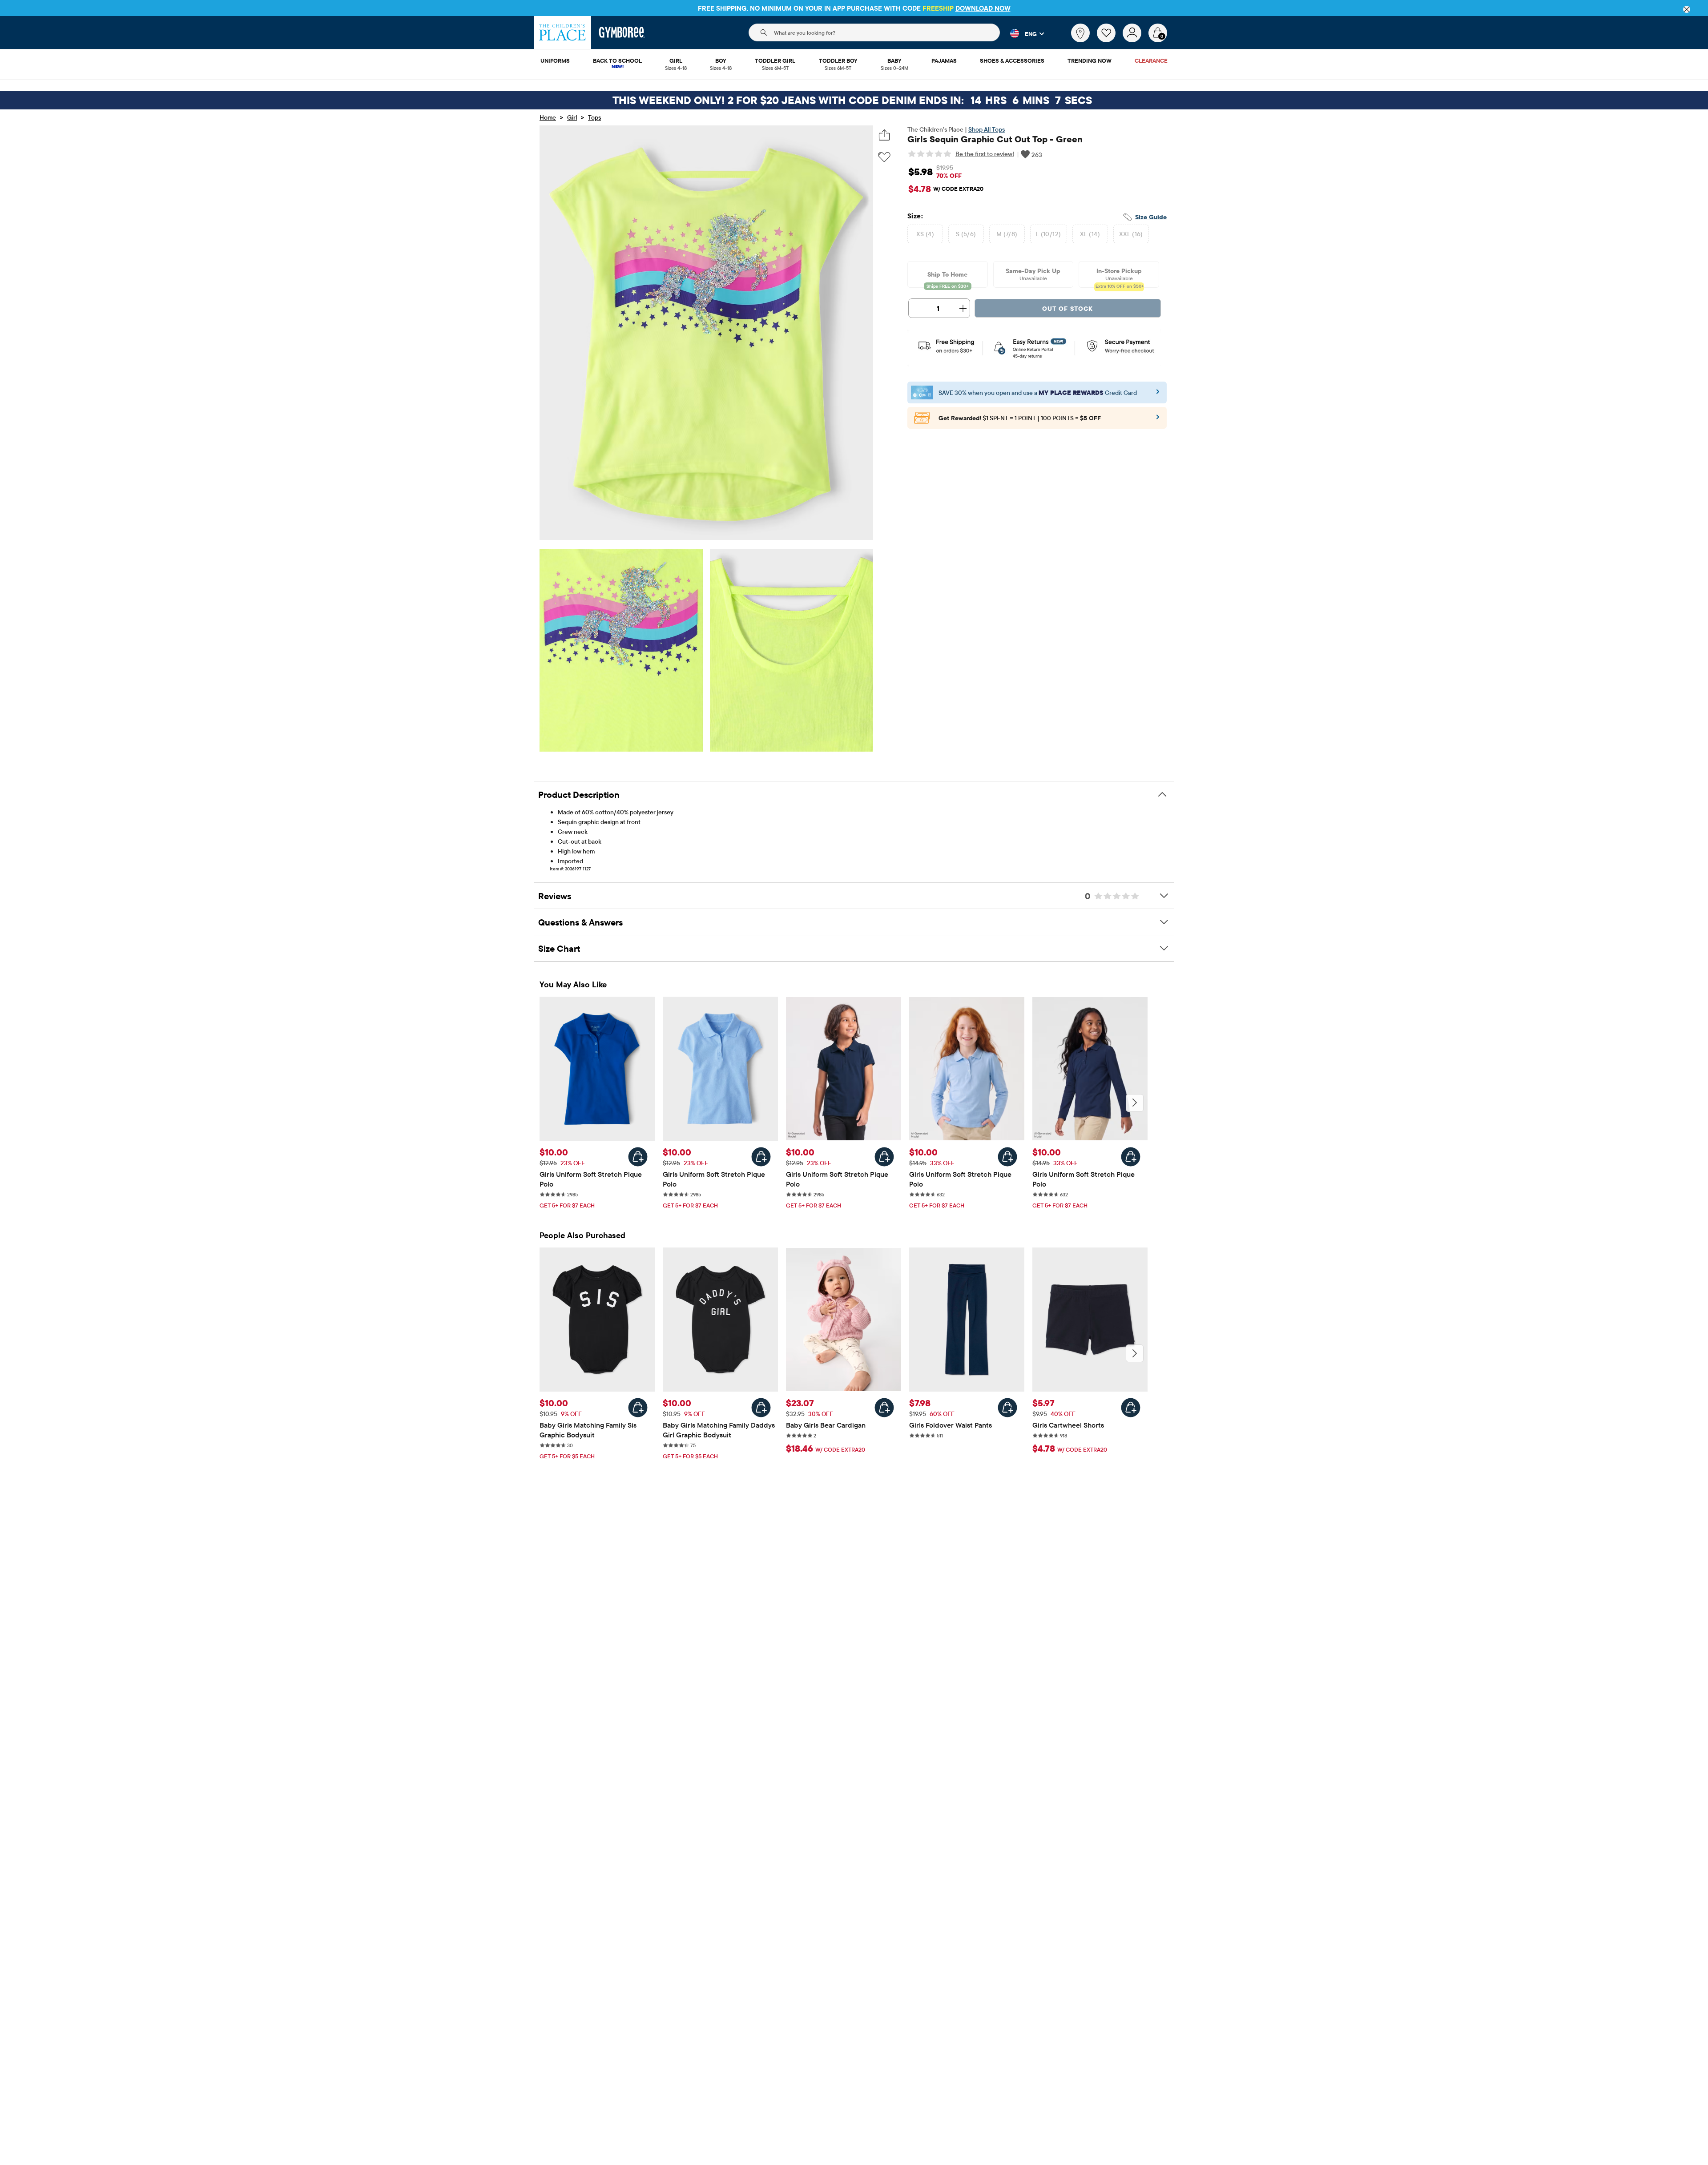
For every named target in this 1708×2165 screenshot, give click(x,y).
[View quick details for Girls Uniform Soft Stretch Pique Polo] (638, 1157)
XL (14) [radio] (1090, 234)
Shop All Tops (987, 129)
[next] (1135, 1103)
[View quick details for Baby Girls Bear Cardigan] (884, 1408)
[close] (1687, 9)
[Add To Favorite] (884, 157)
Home (548, 117)
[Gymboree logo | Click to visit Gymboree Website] (622, 32)
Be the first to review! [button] (985, 154)
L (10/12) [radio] (1049, 234)
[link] (1080, 33)
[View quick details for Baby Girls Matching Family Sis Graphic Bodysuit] (638, 1408)
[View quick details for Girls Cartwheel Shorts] (1131, 1408)
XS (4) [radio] (925, 234)
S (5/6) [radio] (966, 234)
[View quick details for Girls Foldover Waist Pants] (1007, 1408)
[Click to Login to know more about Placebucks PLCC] (1158, 420)
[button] (1022, 33)
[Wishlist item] (1110, 40)
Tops (594, 117)
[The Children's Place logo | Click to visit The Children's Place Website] (562, 32)
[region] (854, 8)
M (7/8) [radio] (1007, 234)
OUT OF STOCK (1067, 309)
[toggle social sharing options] (884, 135)
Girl (572, 117)
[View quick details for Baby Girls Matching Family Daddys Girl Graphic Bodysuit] (761, 1408)
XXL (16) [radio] (1131, 234)
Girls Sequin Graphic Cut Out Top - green (995, 139)
